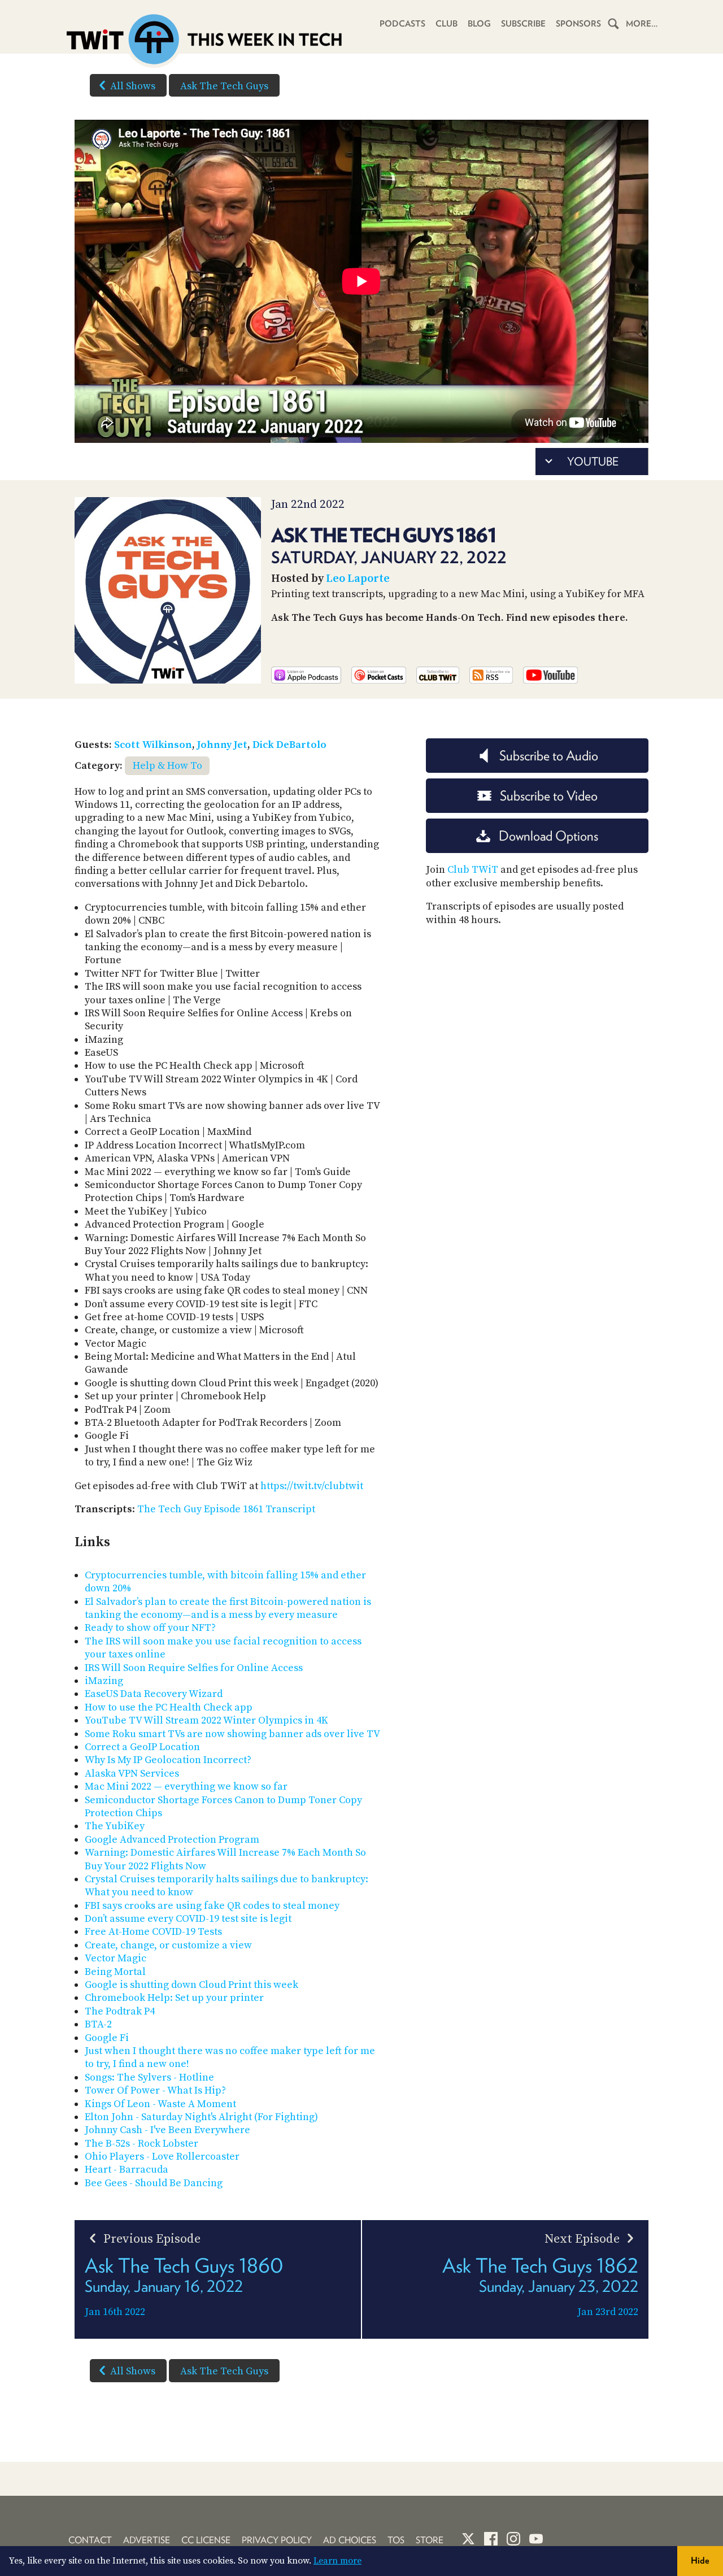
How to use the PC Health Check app (169, 1707)
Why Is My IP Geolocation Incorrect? (168, 1760)
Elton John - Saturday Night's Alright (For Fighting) (201, 2117)
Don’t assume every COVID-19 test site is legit (188, 1919)
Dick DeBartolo (289, 745)
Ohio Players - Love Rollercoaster (162, 2157)
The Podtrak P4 (120, 2011)
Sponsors (578, 24)
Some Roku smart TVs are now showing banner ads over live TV (232, 1734)
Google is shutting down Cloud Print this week (191, 1985)
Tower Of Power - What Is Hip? (155, 2090)
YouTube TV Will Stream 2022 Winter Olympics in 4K (206, 1720)
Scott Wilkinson (153, 745)
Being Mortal (115, 1972)
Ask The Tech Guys (224, 86)
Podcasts (402, 24)
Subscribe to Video (549, 796)
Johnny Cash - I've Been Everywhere (167, 2130)
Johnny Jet (222, 745)
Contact (90, 2540)
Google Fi (107, 2038)
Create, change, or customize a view (168, 1945)
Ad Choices (350, 2540)
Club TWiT (473, 870)
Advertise (147, 2540)
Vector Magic (116, 1958)
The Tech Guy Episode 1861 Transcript (226, 1509)
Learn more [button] (337, 2561)
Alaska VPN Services (132, 1774)
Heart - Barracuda (127, 2170)
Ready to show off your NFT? (150, 1628)
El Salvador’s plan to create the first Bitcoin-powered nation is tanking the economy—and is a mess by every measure (228, 1608)
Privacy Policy (277, 2540)
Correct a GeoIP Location (142, 1747)
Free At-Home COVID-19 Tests (153, 1932)
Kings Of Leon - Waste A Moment (160, 2104)
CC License (206, 2540)
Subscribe (523, 24)
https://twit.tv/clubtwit (312, 1486)
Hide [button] (700, 2560)
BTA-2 (98, 2024)
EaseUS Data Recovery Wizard (154, 1694)
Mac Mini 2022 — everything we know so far (186, 1787)
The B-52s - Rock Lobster (141, 2144)
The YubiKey (115, 1826)
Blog (479, 24)
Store (430, 2540)
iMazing (104, 1681)
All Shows (133, 86)
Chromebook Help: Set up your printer (174, 1998)
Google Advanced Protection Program (172, 1840)
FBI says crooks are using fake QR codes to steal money (212, 1906)
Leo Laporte (358, 579)
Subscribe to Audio (549, 756)
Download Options (548, 836)
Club (447, 24)
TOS (396, 2540)
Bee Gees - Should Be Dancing (154, 2183)
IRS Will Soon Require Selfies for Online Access (194, 1668)
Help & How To (167, 766)
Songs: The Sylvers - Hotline (149, 2077)
